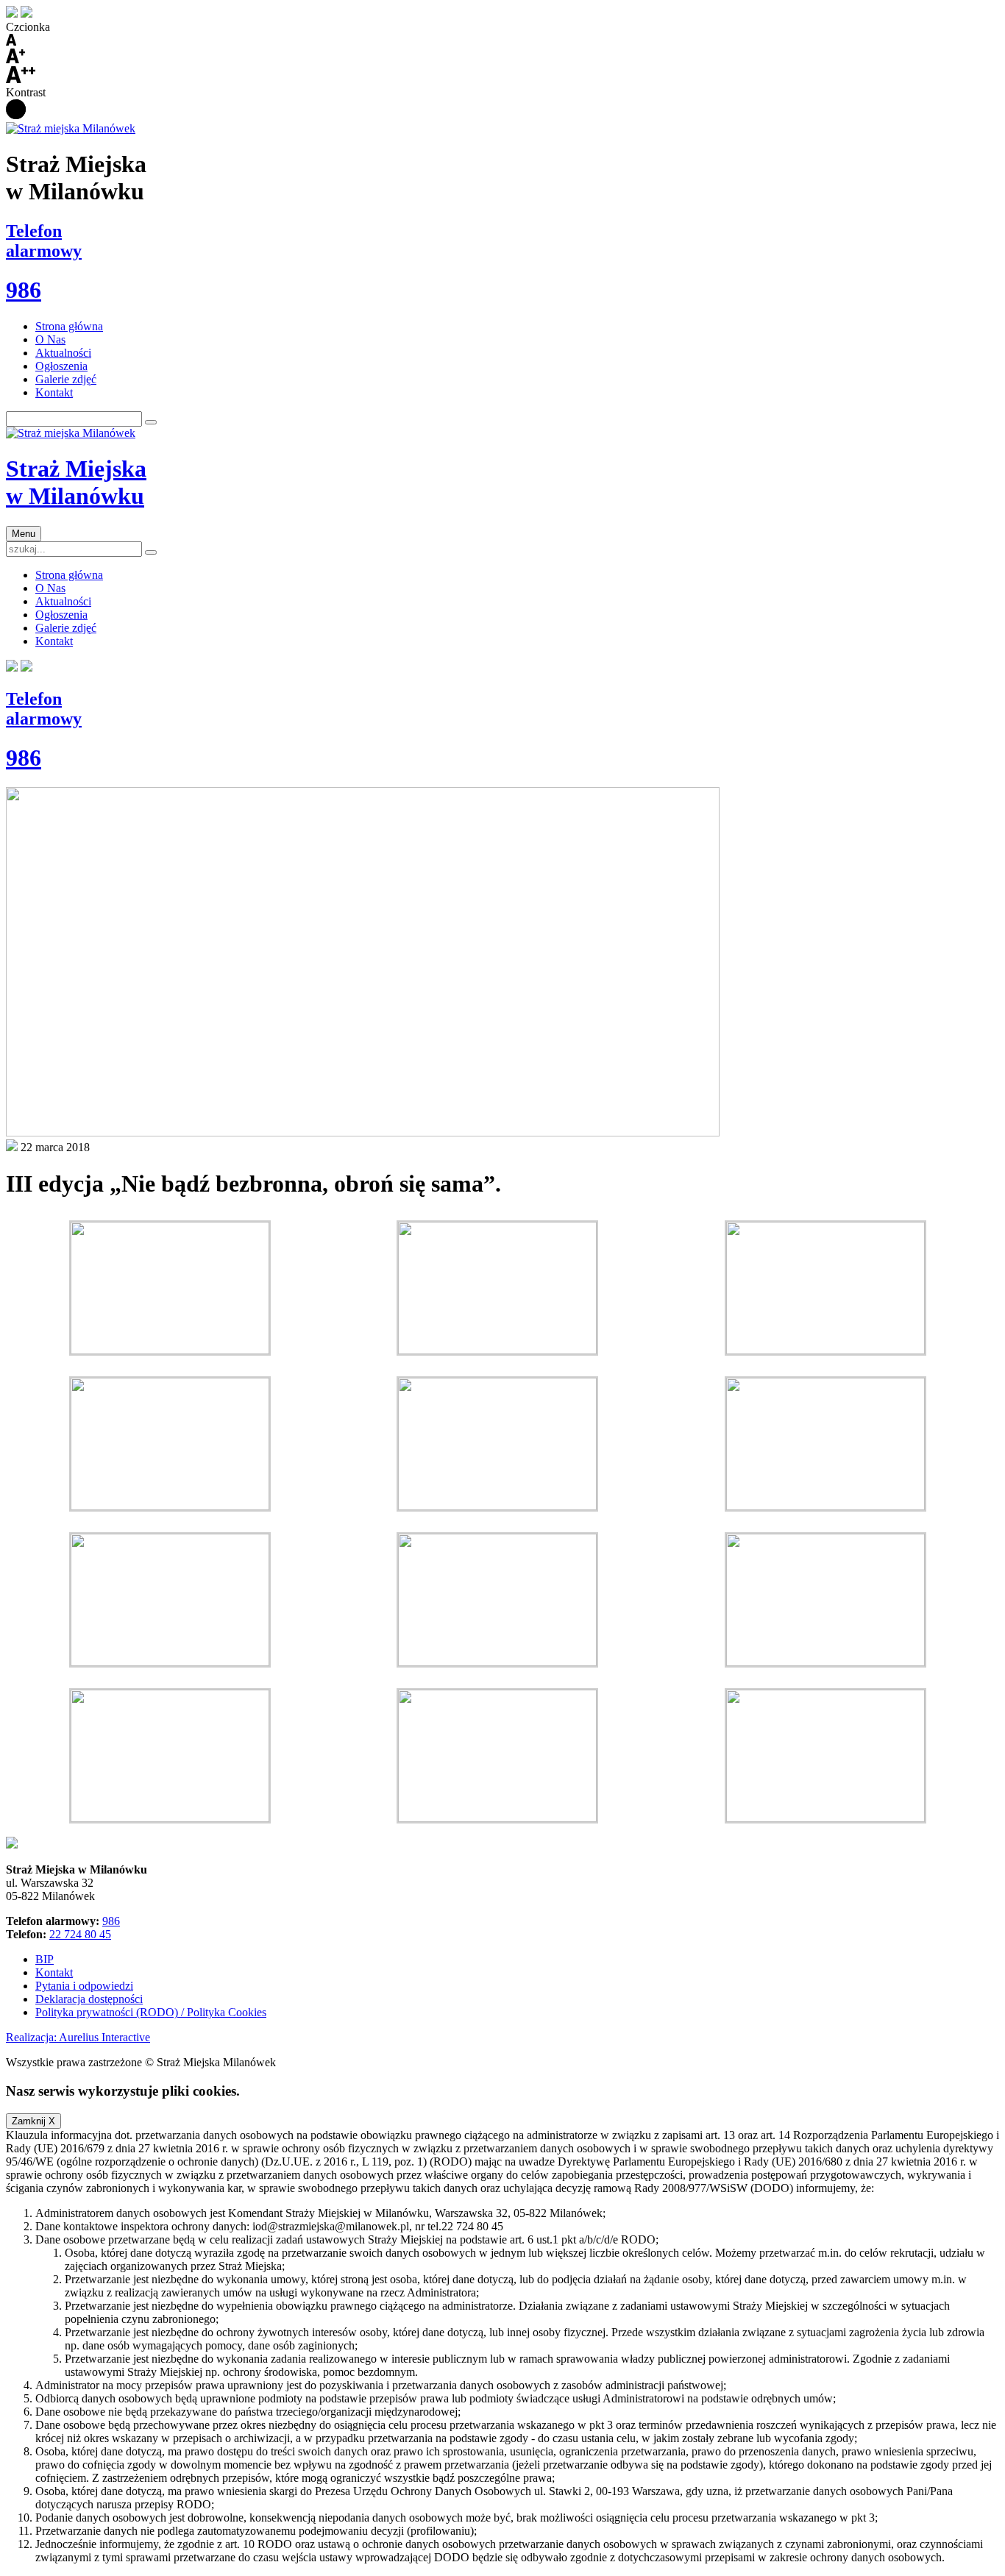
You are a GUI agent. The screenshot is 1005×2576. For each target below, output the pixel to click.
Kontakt (54, 392)
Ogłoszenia (61, 366)
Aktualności (63, 353)
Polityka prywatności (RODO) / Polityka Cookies (151, 2012)
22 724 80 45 (80, 1934)
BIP (45, 1959)
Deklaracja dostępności (89, 1999)
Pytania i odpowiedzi (84, 1986)
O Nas (50, 339)
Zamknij (33, 2121)
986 (111, 1921)
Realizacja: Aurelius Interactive (78, 2037)
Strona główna (69, 326)
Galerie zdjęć (66, 379)
